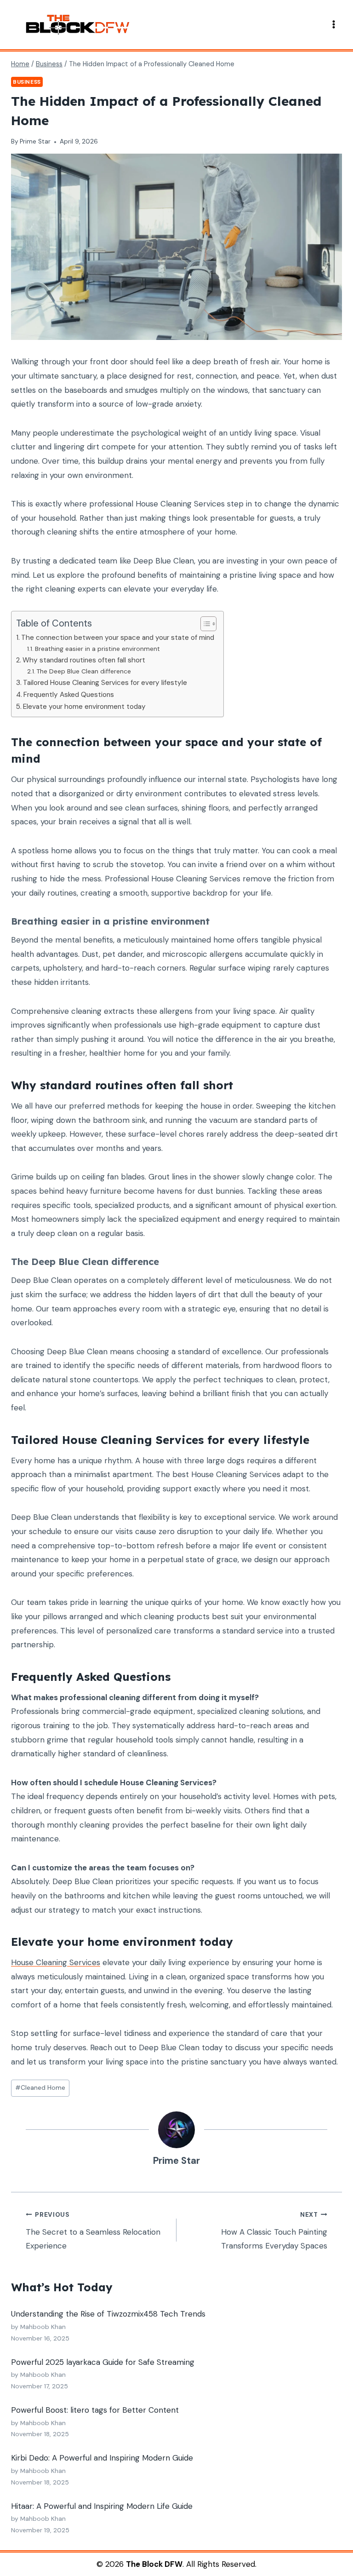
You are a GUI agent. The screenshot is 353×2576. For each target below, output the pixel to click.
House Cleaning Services (56, 1962)
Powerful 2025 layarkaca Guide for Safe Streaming (103, 2362)
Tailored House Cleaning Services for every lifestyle (105, 683)
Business (27, 82)
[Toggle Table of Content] (204, 624)
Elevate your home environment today (84, 707)
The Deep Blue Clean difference (84, 671)
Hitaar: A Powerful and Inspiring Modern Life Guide (102, 2506)
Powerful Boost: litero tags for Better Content (95, 2410)
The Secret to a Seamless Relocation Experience (93, 2231)
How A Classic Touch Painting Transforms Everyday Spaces (274, 2231)
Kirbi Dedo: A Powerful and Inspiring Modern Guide (102, 2458)
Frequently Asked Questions (69, 695)
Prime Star (35, 141)
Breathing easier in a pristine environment (97, 649)
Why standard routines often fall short (84, 660)
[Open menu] (333, 25)
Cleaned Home (40, 2088)
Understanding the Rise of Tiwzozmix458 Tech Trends (108, 2314)
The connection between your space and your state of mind (118, 638)
